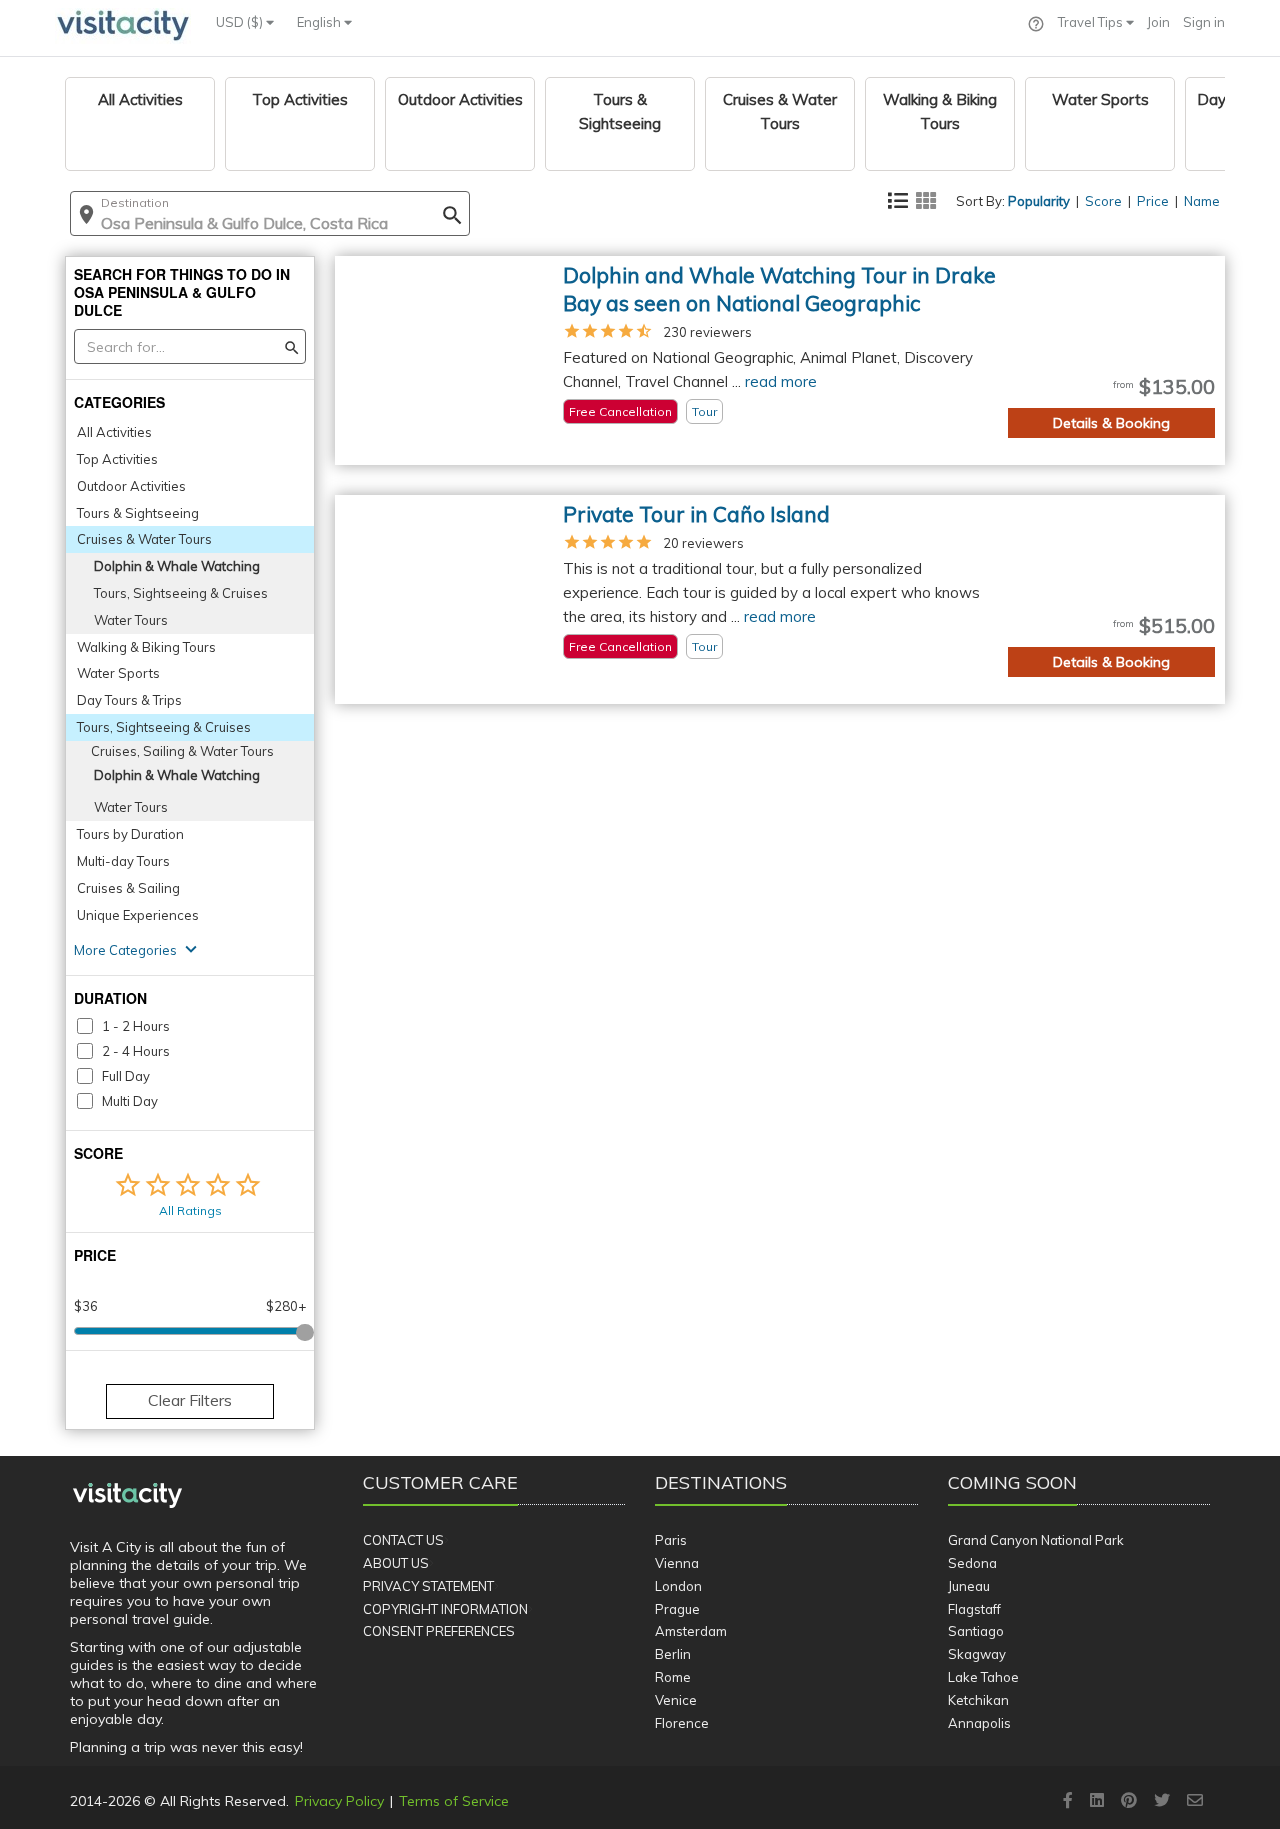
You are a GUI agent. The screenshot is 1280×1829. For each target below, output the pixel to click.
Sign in (1204, 22)
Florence (682, 1723)
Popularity (1039, 201)
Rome (673, 1677)
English (320, 22)
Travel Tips (1092, 22)
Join (1158, 22)
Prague (677, 1609)
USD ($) (241, 22)
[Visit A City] (127, 1496)
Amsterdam (691, 1631)
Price (1153, 201)
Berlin (673, 1654)
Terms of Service (454, 1801)
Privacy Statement (428, 1586)
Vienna (677, 1563)
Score (1103, 201)
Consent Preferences (439, 1631)
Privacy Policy (339, 1801)
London (678, 1586)
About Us (396, 1563)
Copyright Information (445, 1609)
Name (1202, 201)
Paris (671, 1540)
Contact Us (403, 1540)
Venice (676, 1700)
